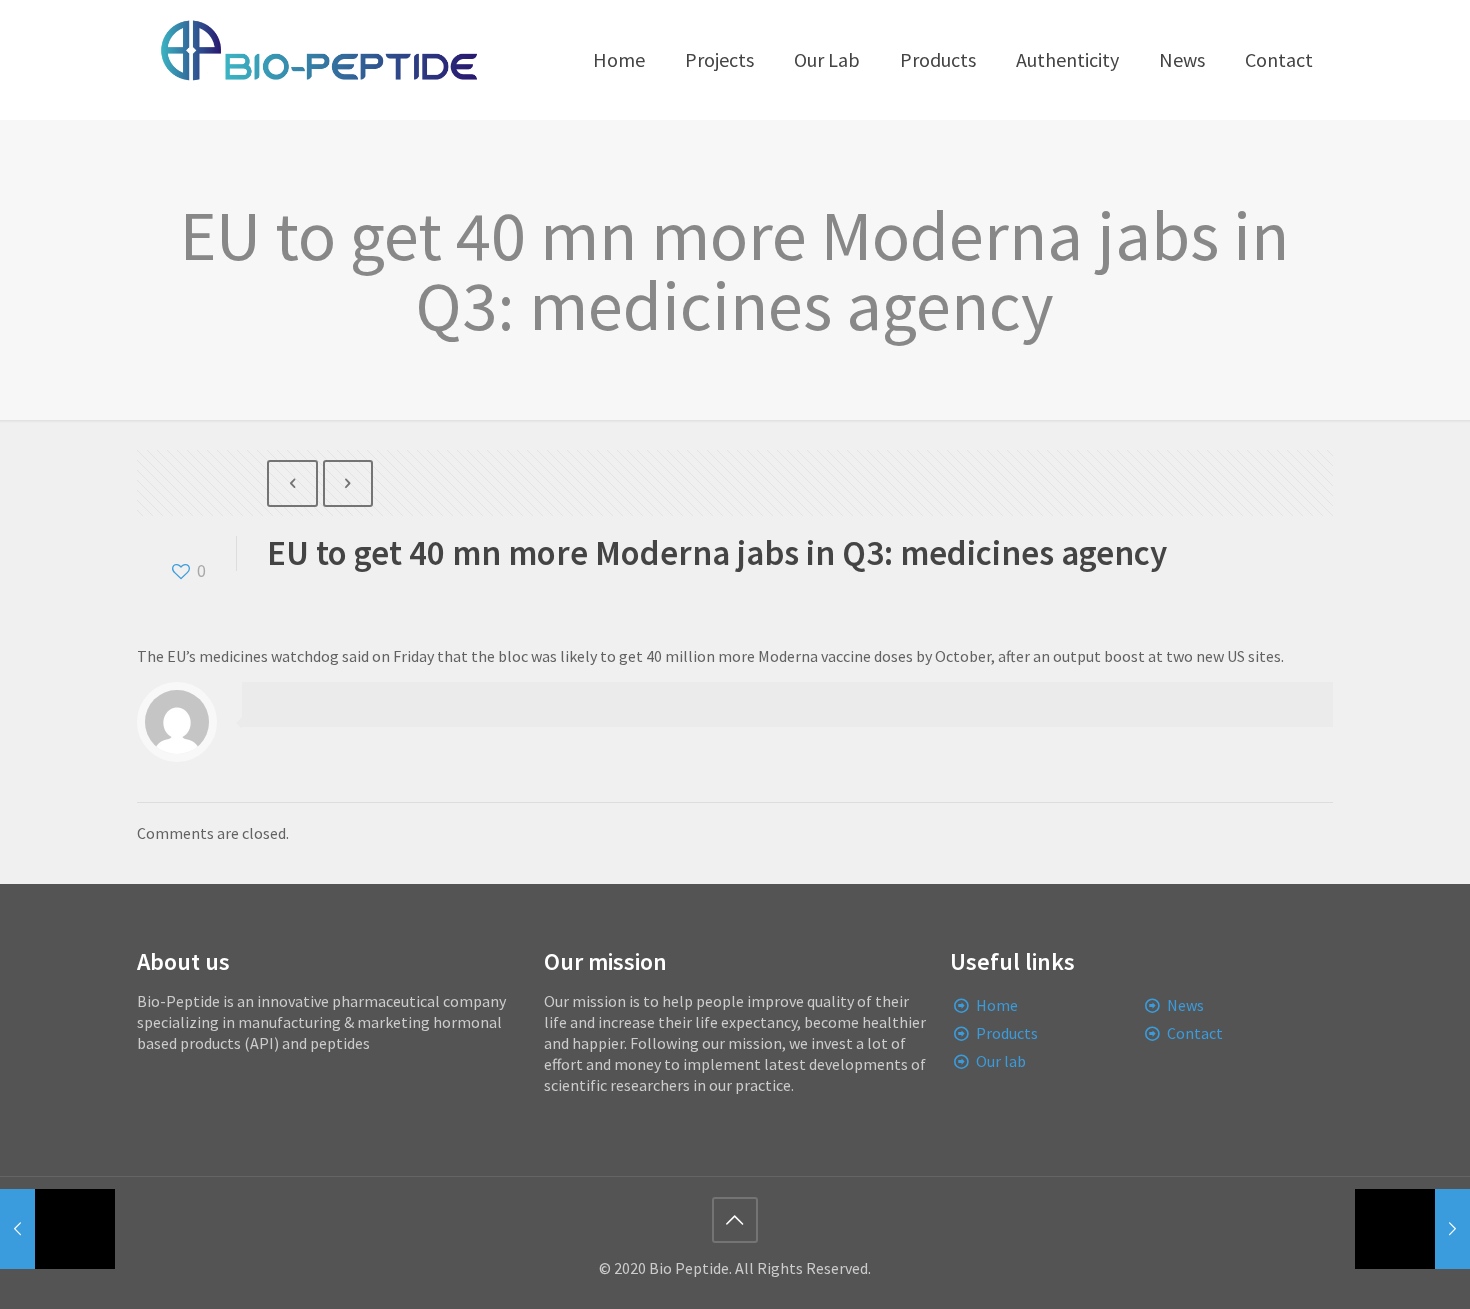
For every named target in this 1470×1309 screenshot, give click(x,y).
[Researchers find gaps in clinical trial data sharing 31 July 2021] (1412, 1229)
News (1185, 1005)
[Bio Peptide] (318, 60)
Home (997, 1005)
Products (1007, 1033)
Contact (1195, 1033)
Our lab (1001, 1061)
